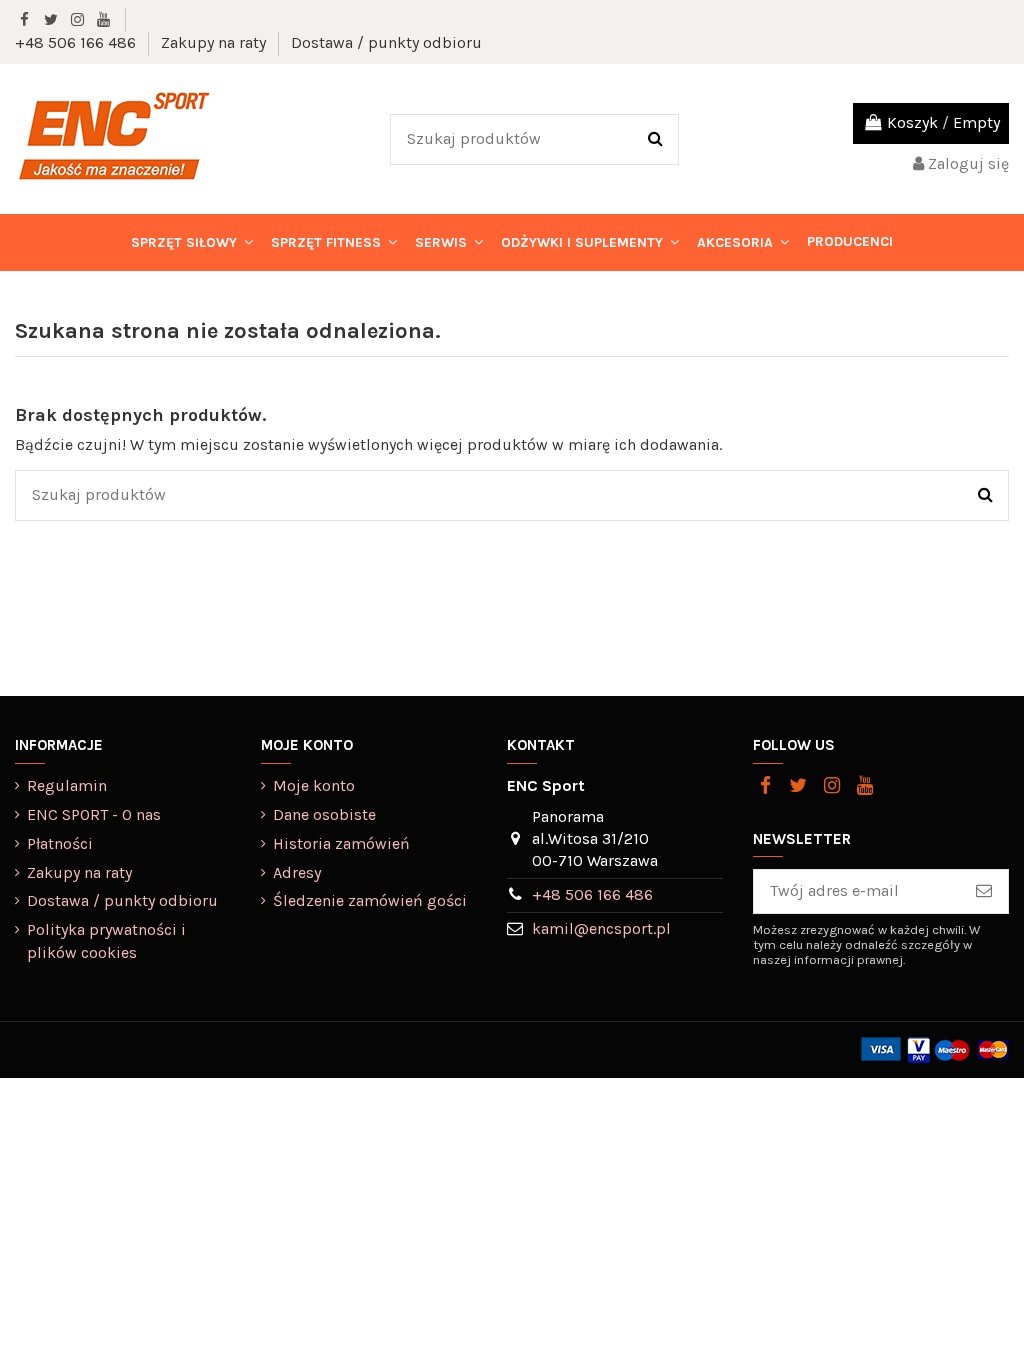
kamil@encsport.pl (601, 928)
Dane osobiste (324, 814)
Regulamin (67, 785)
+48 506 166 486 (77, 42)
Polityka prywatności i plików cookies (106, 940)
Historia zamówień (341, 843)
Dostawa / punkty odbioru (386, 42)
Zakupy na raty (215, 42)
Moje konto (314, 785)
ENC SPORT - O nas (94, 814)
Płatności (60, 843)
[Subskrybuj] (984, 891)
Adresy (297, 872)
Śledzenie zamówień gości (370, 900)
